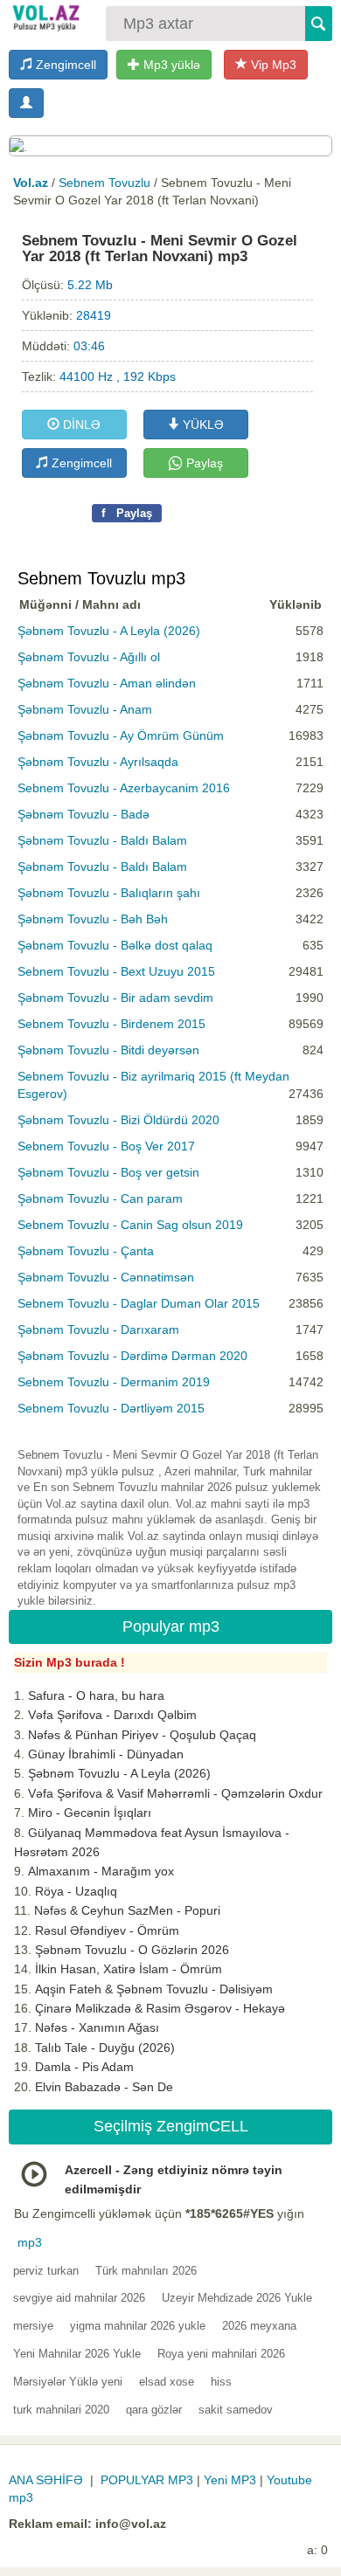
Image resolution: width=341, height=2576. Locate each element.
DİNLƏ (80, 425)
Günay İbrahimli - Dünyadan (106, 1754)
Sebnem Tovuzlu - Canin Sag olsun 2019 (130, 1225)
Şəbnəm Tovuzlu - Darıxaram (98, 1329)
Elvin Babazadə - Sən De (104, 2087)
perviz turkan (46, 2271)
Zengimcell (64, 65)
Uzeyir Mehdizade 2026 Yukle (237, 2298)
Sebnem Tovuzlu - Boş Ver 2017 (106, 1146)
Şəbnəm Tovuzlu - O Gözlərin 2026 (132, 1950)
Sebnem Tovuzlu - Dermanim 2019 (114, 1382)
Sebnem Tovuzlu (104, 183)
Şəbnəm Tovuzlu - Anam (85, 709)
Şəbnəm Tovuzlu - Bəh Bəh (93, 919)
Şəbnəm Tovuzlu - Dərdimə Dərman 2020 (132, 1356)
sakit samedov (236, 2410)
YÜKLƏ (202, 425)
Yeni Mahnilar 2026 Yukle (77, 2354)
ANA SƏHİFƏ (46, 2480)
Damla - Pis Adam (84, 2067)
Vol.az (31, 183)
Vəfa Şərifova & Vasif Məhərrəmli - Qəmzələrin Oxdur (175, 1793)
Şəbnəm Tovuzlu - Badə (84, 814)
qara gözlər (154, 2410)
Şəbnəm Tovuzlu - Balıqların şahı (109, 893)
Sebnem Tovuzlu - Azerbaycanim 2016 (124, 788)
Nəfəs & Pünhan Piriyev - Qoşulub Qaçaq (142, 1735)
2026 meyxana (259, 2326)
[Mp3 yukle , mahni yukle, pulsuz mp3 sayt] (45, 17)
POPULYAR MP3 (147, 2480)
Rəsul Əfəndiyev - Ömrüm (107, 1930)
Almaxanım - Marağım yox (101, 1871)
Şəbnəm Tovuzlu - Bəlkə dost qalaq (115, 945)
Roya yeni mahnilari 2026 (221, 2354)
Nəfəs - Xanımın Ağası (97, 2027)
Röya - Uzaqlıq (76, 1891)
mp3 (30, 2242)
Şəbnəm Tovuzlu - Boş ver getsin (108, 1172)
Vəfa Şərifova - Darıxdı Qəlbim (112, 1715)
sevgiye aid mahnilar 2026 (79, 2298)
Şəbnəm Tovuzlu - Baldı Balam (102, 840)
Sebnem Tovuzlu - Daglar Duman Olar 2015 (139, 1303)
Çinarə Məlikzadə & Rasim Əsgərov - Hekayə (160, 2008)
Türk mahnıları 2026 (146, 2271)
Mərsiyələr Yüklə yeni (68, 2382)
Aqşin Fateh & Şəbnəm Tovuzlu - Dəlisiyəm (154, 1989)
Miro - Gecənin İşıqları (90, 1813)
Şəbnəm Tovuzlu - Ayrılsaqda (98, 762)
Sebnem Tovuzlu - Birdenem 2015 (111, 1024)
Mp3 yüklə (170, 65)
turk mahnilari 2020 (61, 2410)
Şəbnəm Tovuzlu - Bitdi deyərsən (108, 1050)
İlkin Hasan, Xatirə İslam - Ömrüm (129, 1969)
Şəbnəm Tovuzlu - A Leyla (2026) (109, 631)
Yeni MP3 (230, 2480)
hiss (221, 2382)
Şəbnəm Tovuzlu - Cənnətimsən (106, 1277)
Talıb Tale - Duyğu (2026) (105, 2048)
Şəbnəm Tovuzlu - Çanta (86, 1251)
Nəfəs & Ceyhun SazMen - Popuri (127, 1910)
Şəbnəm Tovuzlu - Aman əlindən (107, 683)
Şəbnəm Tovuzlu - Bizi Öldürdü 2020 (118, 1120)
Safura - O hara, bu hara (96, 1695)
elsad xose (167, 2382)
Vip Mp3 (272, 65)
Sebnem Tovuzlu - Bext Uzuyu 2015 (116, 971)
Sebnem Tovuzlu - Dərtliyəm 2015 (111, 1408)
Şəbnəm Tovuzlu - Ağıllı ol (89, 657)
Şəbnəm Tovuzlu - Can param (100, 1198)
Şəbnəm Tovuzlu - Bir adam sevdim (115, 998)
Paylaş (203, 463)
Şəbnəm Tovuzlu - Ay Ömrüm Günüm (121, 736)
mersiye (33, 2326)
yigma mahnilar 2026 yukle (138, 2326)
